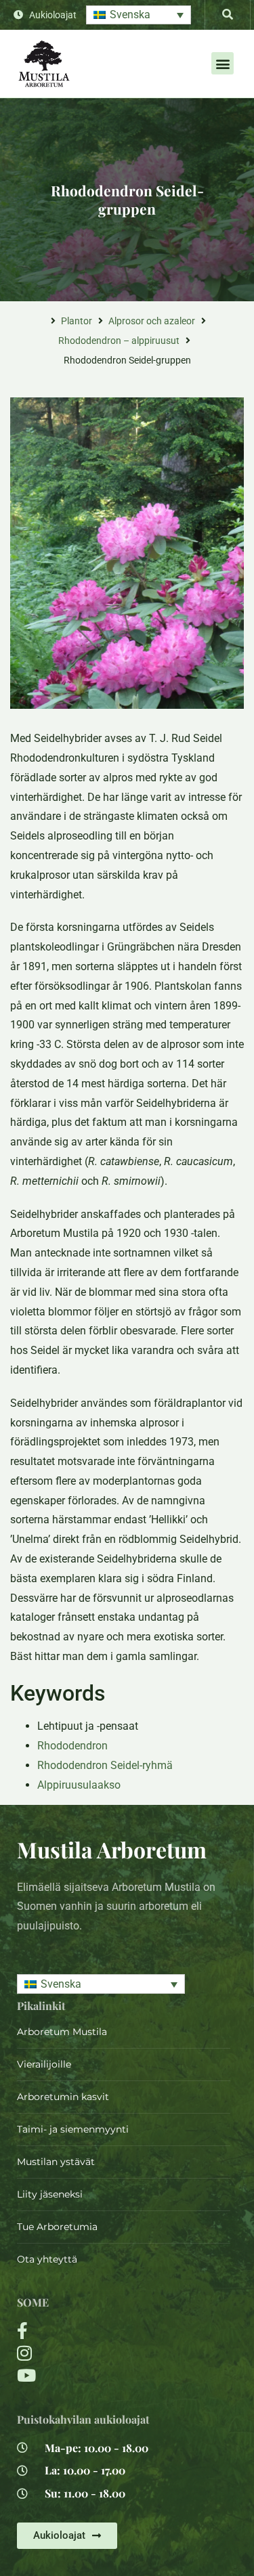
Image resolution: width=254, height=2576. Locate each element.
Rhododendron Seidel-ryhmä (105, 1765)
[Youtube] (88, 2375)
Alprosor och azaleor (152, 321)
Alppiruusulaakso (79, 1785)
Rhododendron (72, 1746)
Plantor (77, 321)
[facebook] (88, 2331)
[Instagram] (88, 2353)
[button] (139, 15)
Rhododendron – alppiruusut (119, 341)
